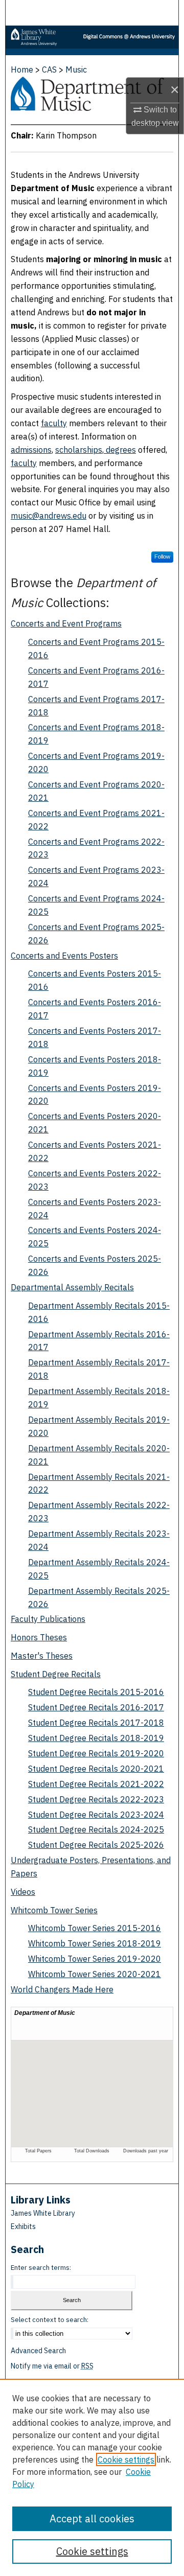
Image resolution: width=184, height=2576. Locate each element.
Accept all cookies (92, 2519)
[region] (92, 2477)
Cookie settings (126, 2459)
